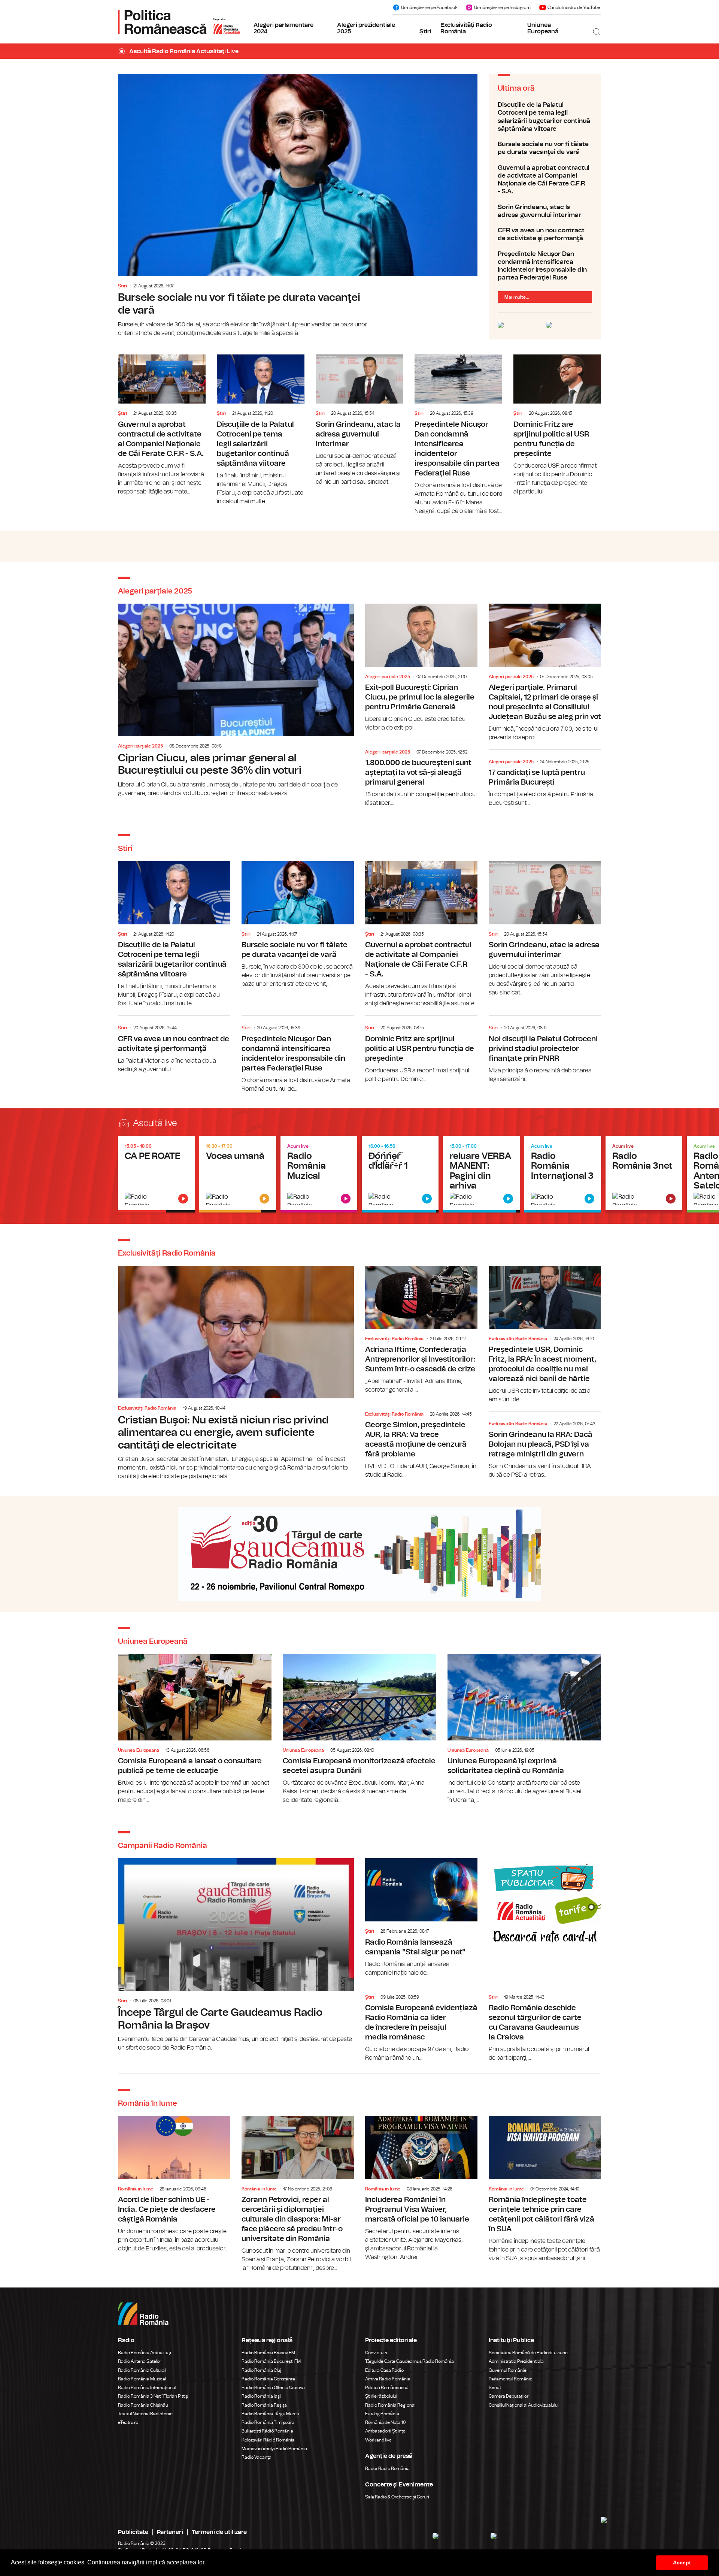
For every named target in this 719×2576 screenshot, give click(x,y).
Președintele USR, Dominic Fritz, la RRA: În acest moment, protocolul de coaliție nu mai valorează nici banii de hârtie (545, 1335)
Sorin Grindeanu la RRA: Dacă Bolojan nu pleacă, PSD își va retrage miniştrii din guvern (545, 1447)
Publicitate (133, 2532)
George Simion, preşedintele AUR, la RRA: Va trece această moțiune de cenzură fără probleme (421, 1442)
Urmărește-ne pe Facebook (429, 7)
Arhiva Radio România (388, 2379)
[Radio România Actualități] (179, 22)
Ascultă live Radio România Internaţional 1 (400, 1174)
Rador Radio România (387, 2468)
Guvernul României (508, 2370)
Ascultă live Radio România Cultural (238, 1174)
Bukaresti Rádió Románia (267, 2431)
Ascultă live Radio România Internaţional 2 (481, 1174)
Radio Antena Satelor (139, 2361)
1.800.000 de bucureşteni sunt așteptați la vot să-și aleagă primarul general (421, 775)
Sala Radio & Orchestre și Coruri (397, 2497)
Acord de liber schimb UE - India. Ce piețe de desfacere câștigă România (174, 2184)
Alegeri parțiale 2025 (140, 746)
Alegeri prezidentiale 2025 (366, 28)
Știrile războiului (381, 2396)
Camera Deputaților (509, 2396)
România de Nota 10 (386, 2422)
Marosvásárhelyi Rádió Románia (274, 2449)
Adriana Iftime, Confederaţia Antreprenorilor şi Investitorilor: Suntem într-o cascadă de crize (421, 1330)
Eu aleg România (382, 2414)
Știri (425, 31)
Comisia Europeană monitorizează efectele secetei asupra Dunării (359, 1729)
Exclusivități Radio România (466, 28)
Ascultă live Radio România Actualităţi (156, 1174)
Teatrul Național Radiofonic (145, 2414)
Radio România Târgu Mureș (270, 2414)
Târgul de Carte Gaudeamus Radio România (409, 2361)
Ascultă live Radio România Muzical (319, 1174)
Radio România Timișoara (268, 2422)
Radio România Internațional (147, 2388)
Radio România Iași (261, 2396)
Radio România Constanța (268, 2379)
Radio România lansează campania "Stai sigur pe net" (421, 1917)
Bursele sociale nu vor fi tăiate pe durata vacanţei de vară (298, 206)
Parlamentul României (511, 2379)
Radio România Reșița (264, 2405)
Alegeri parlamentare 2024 (283, 28)
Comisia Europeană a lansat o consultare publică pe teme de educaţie (195, 1729)
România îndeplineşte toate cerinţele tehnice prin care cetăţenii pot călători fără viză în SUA (545, 2189)
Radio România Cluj (261, 2370)
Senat (495, 2388)
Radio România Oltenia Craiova (273, 2388)
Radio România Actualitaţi (145, 2353)
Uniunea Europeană (543, 28)
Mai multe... (517, 297)
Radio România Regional (390, 2405)
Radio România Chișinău (143, 2405)
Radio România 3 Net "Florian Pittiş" (154, 2396)
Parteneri (170, 2532)
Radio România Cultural (142, 2370)
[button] (208, 2563)
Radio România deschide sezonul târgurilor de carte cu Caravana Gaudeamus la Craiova (545, 2025)
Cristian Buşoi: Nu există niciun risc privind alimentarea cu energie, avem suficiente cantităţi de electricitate (236, 1373)
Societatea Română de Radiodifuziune (528, 2353)
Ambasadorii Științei (386, 2431)
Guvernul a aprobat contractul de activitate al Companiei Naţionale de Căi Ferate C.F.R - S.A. (545, 180)
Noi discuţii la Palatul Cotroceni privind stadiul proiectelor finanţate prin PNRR (545, 1050)
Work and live (378, 2440)
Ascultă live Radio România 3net (644, 1174)
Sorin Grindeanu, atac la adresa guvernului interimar (545, 211)
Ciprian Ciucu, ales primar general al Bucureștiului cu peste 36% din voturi (236, 701)
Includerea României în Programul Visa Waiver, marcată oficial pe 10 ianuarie (421, 2189)
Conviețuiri (376, 2353)
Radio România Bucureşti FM (271, 2361)
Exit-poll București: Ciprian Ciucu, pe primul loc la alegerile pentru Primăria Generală (421, 668)
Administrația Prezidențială (516, 2361)
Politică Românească (387, 2388)
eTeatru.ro (128, 2422)
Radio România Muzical (142, 2379)
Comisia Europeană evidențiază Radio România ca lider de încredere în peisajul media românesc (421, 2025)
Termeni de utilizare (219, 2532)
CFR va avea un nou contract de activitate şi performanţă (545, 234)
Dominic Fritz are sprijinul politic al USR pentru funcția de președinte (557, 425)
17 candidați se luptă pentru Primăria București (545, 780)
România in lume (136, 2189)
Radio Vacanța (257, 2457)
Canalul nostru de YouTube (574, 7)
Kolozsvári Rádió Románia (268, 2440)
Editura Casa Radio (384, 2370)
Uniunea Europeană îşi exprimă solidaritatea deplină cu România (524, 1729)
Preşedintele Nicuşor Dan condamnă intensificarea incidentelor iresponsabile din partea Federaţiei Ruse (545, 266)
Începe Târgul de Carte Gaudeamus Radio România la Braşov (236, 1955)
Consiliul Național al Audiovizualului (524, 2405)
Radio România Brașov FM (268, 2353)
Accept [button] (682, 2563)
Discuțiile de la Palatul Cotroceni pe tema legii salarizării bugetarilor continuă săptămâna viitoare (545, 117)
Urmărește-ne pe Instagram (502, 7)
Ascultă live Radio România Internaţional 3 (563, 1174)
